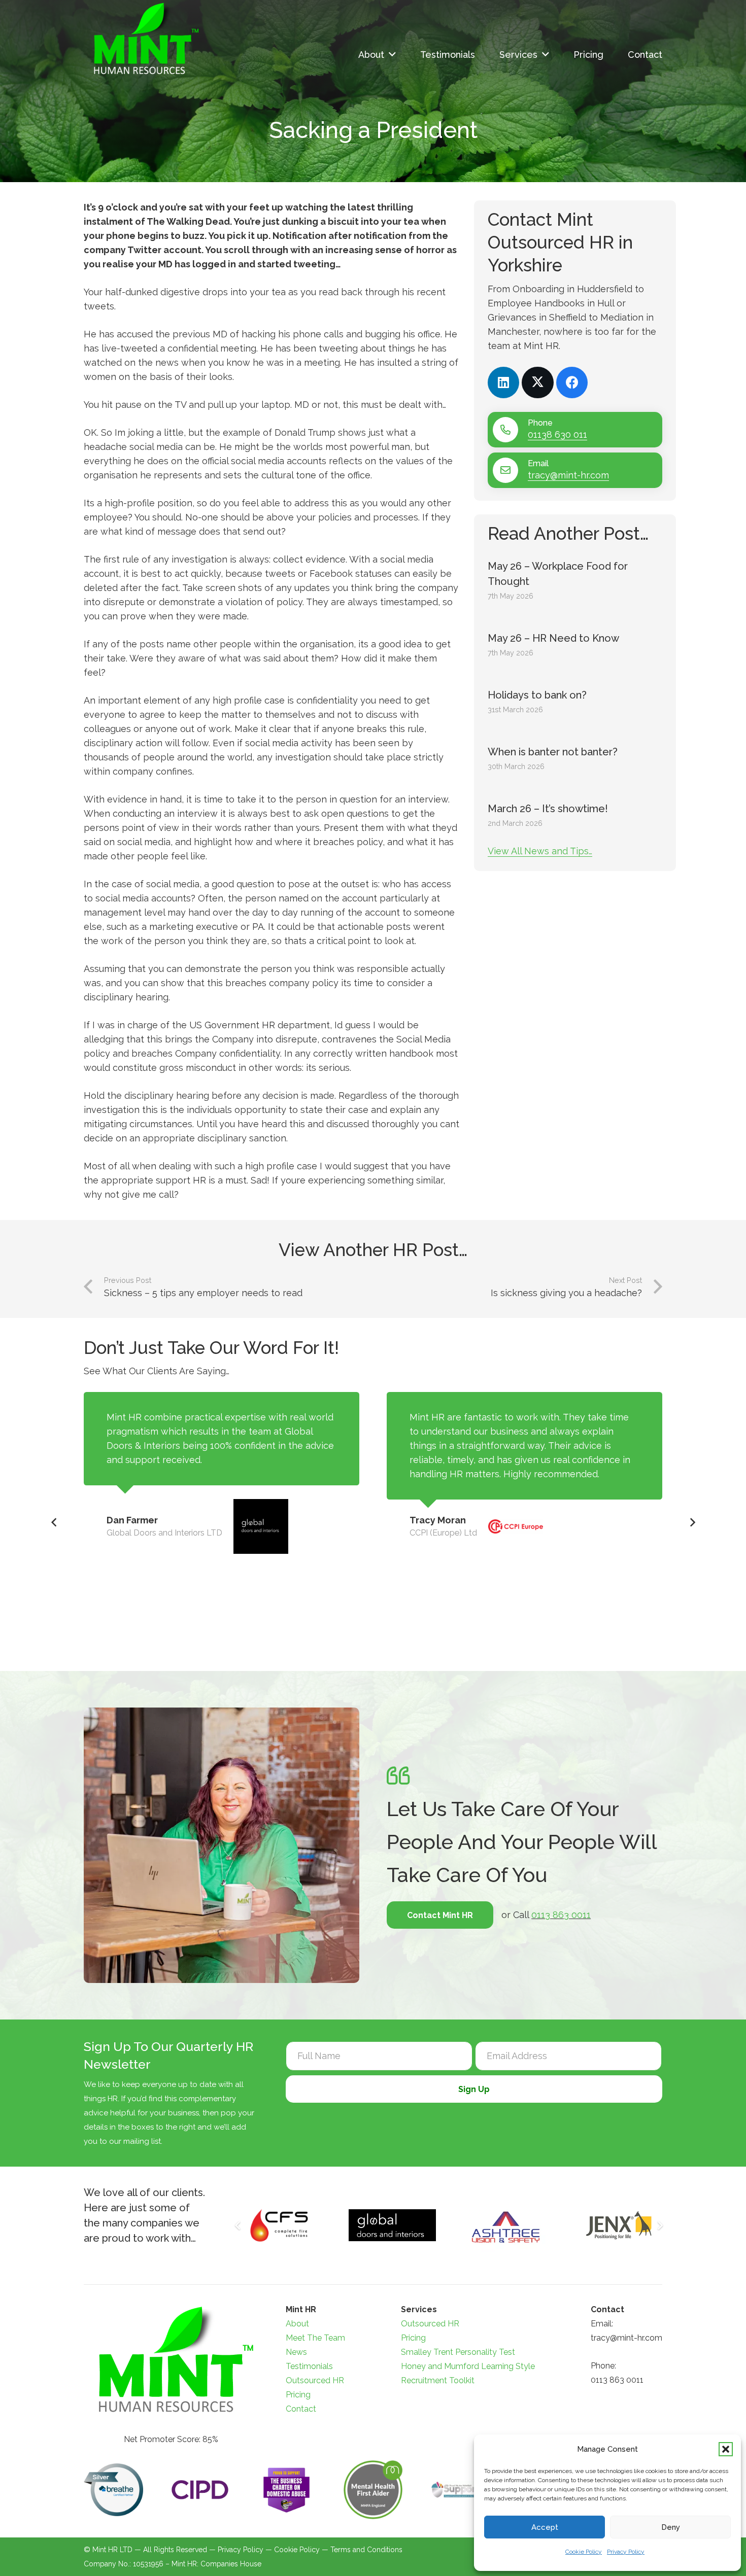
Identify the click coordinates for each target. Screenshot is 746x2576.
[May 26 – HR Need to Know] (575, 645)
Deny (671, 2527)
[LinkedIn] (504, 383)
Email (538, 463)
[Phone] (510, 430)
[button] (726, 2449)
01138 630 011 (557, 434)
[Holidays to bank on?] (575, 702)
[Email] (510, 470)
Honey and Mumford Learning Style (468, 2366)
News (296, 2352)
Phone (540, 423)
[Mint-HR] (143, 39)
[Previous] (54, 1523)
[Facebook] (572, 383)
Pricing (298, 2395)
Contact (301, 2409)
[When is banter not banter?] (575, 759)
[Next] (692, 1523)
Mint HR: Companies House (216, 2564)
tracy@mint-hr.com (568, 475)
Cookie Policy (584, 2552)
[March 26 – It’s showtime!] (575, 816)
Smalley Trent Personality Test (458, 2352)
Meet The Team (315, 2338)
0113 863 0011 (561, 1915)
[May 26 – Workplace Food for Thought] (575, 581)
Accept (545, 2527)
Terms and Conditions (366, 2550)
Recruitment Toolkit (438, 2380)
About (297, 2324)
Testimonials (309, 2366)
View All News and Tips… (540, 851)
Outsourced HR (315, 2380)
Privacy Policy (626, 2552)
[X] (538, 383)
